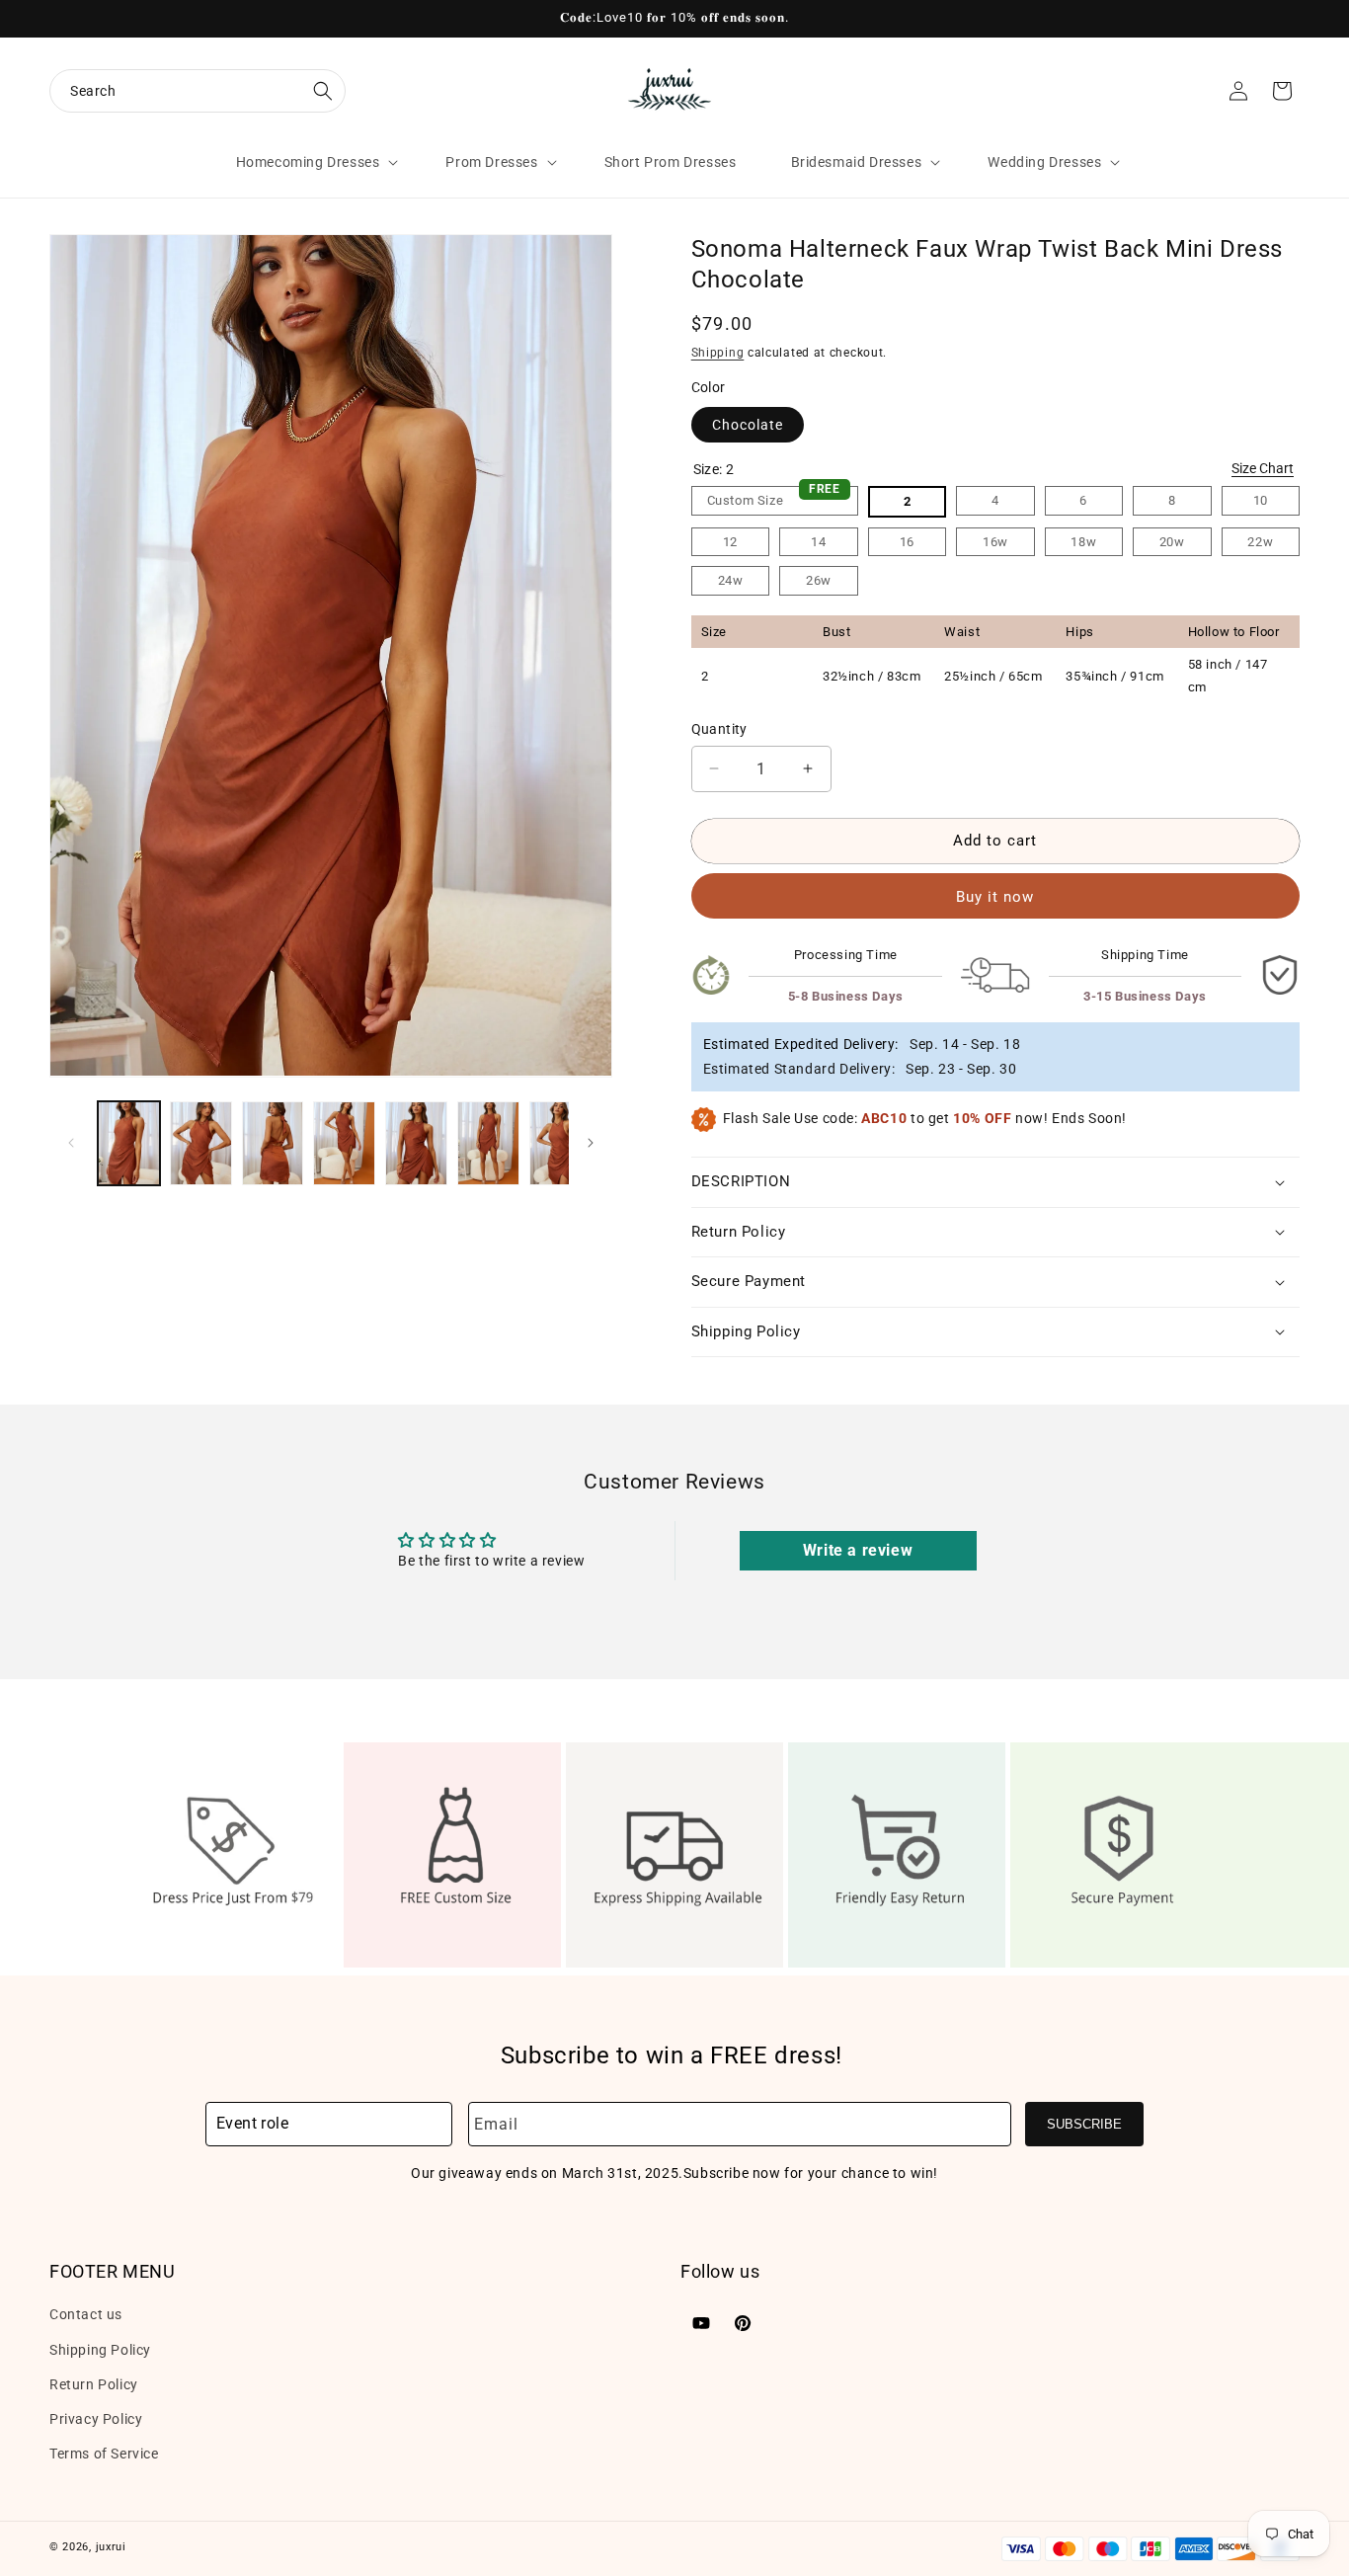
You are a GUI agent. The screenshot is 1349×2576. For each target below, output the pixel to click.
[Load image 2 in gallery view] (201, 1143)
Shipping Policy (100, 2349)
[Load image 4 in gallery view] (344, 1143)
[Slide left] (71, 1143)
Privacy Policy (96, 2419)
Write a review (858, 1550)
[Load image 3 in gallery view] (273, 1143)
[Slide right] (591, 1143)
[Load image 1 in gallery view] (129, 1143)
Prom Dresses (491, 162)
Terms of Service (104, 2454)
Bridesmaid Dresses (857, 162)
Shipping (718, 353)
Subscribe (1084, 2124)
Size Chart (1263, 468)
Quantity (719, 729)
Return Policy (94, 2383)
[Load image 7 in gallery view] (560, 1143)
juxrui (111, 2547)
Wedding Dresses (1044, 162)
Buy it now (995, 897)
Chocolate (748, 425)
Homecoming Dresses (308, 162)
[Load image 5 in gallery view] (416, 1143)
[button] (198, 91)
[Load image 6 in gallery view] (488, 1143)
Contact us (86, 2314)
